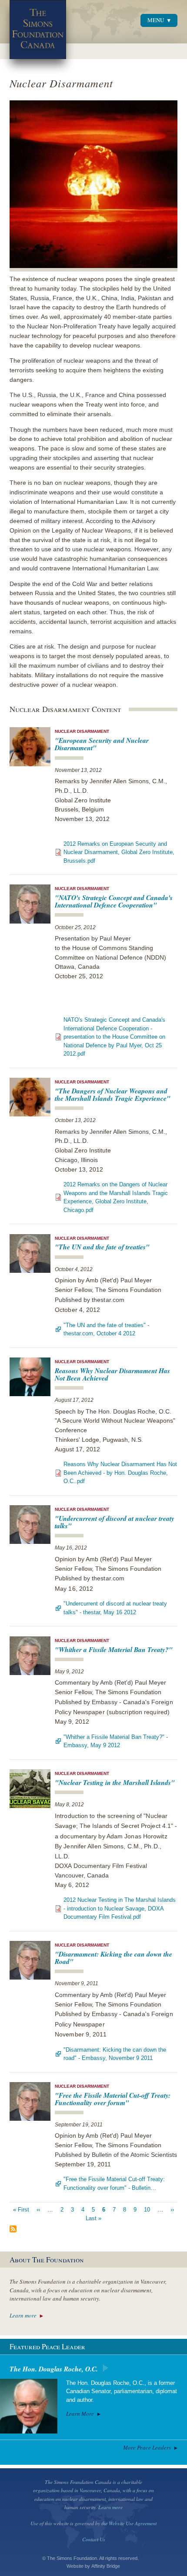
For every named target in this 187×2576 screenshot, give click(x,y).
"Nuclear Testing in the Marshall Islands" (115, 1782)
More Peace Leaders (147, 2447)
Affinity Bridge (106, 2566)
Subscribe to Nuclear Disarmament (13, 2229)
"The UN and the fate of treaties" (102, 1247)
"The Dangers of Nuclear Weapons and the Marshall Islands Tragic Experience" (113, 1094)
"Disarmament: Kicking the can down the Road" (114, 1958)
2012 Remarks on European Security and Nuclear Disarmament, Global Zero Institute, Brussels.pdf (119, 852)
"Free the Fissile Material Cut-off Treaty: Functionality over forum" (113, 2099)
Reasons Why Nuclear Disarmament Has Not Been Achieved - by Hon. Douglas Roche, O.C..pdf (120, 1473)
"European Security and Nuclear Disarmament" (102, 744)
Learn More (80, 2414)
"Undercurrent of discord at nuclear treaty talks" (115, 1522)
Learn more (23, 2315)
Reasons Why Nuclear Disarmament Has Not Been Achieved (112, 1374)
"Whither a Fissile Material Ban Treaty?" (114, 1649)
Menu (156, 20)
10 (147, 2210)
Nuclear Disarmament (82, 731)
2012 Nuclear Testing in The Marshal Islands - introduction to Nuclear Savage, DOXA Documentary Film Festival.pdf (120, 1908)
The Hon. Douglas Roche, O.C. (54, 2369)
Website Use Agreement (133, 2523)
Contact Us (94, 2539)
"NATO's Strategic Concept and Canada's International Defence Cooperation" (114, 901)
